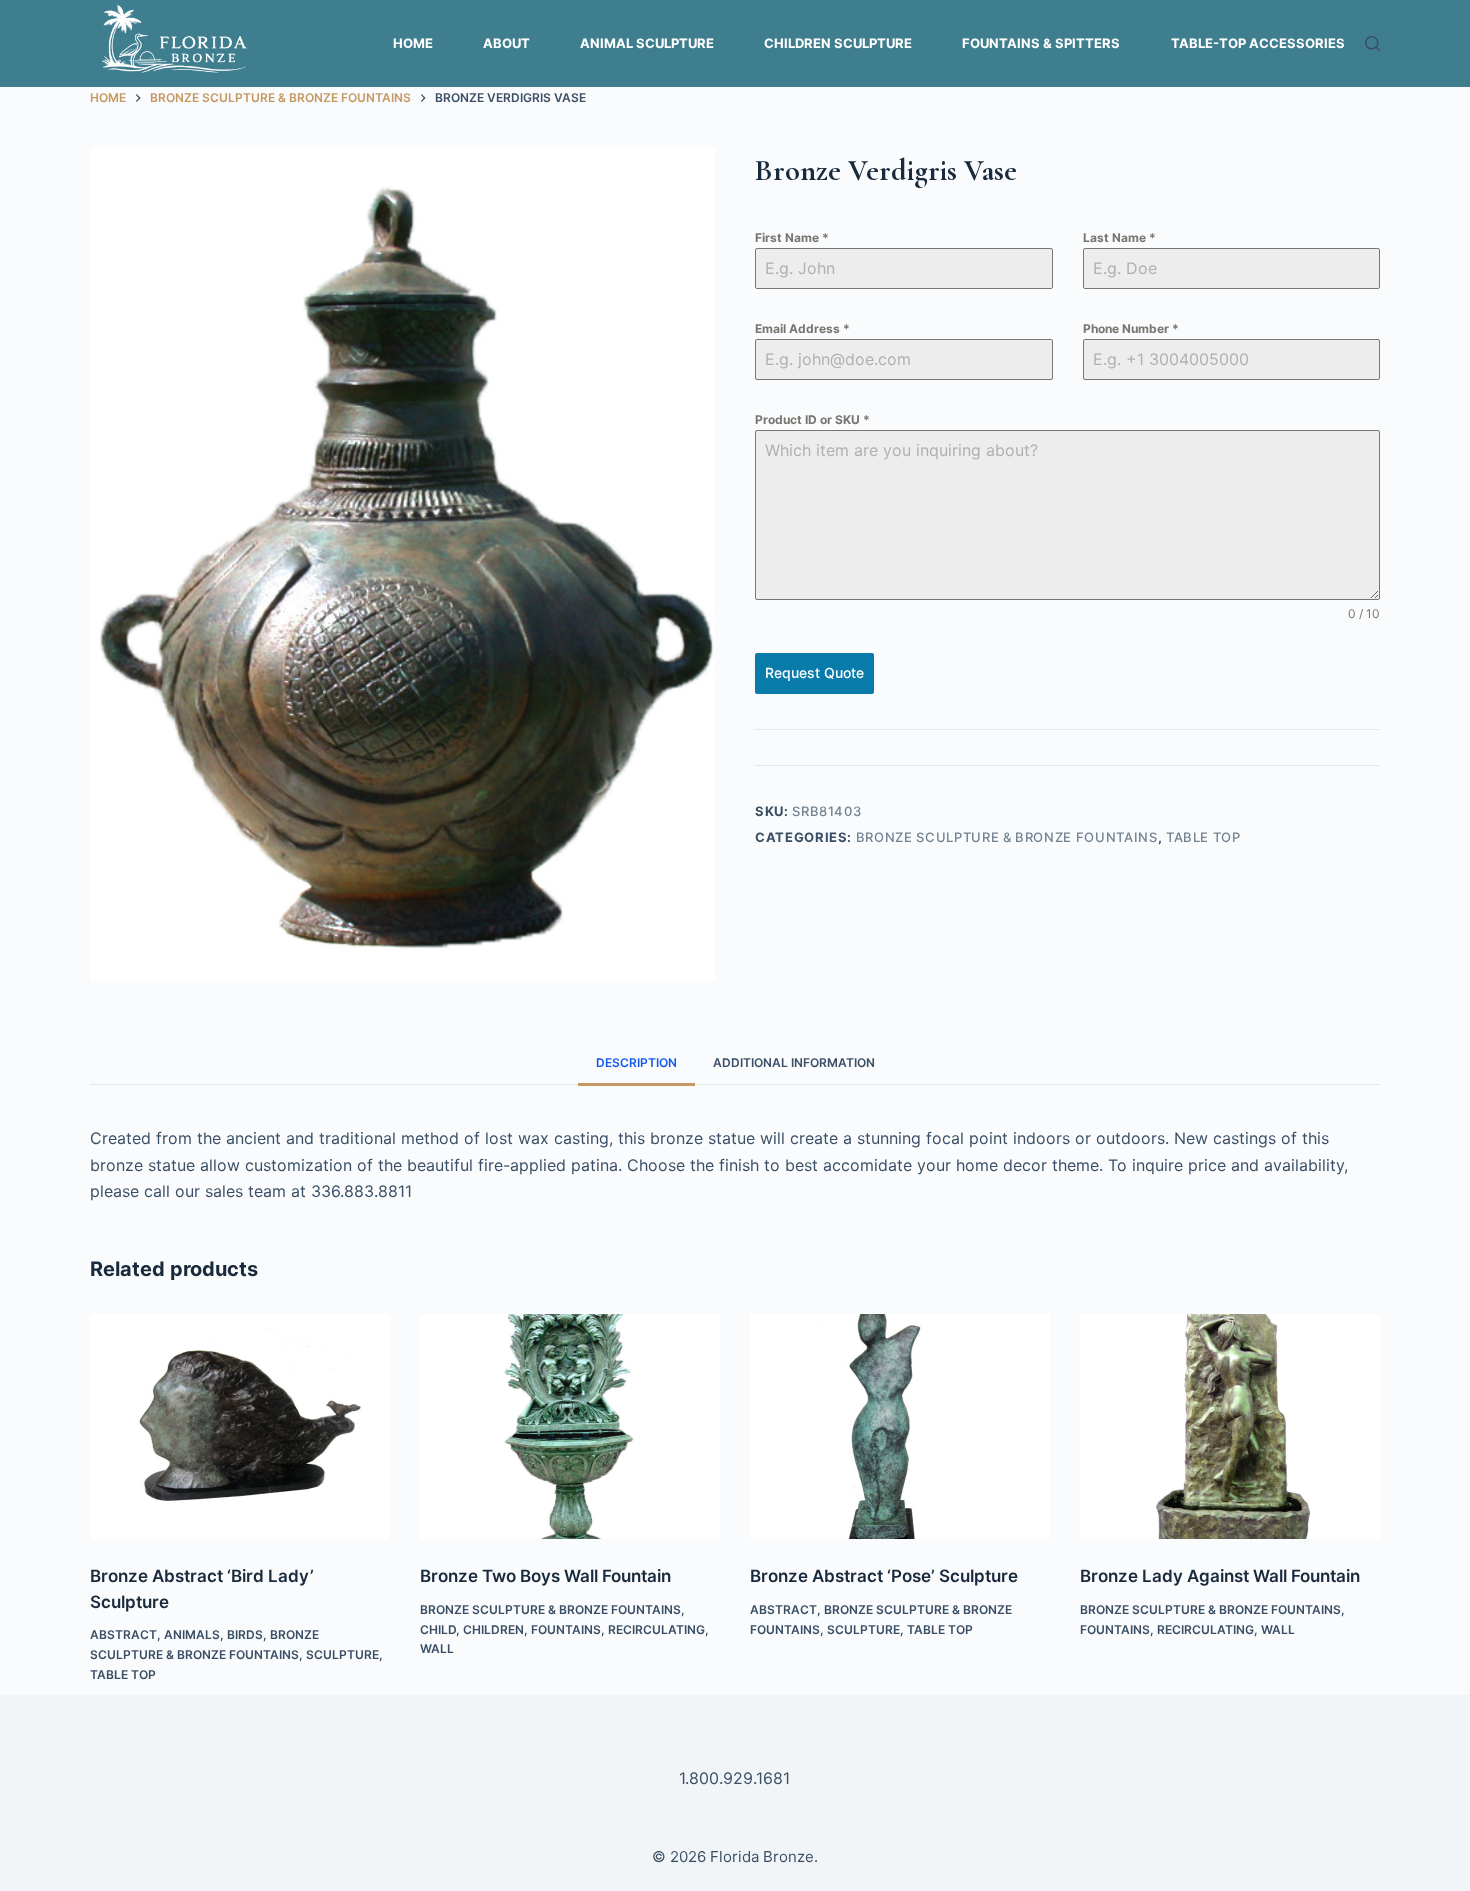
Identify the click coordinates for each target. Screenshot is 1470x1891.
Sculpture (342, 1654)
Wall (437, 1648)
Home (413, 43)
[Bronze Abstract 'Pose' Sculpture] (900, 1426)
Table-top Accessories (1258, 43)
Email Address (802, 328)
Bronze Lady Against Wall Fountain (1220, 1576)
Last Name (1119, 237)
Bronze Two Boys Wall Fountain (545, 1576)
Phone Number (1131, 328)
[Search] (1372, 43)
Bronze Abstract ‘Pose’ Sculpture (884, 1576)
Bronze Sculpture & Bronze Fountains (1007, 837)
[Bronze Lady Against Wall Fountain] (1230, 1426)
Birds (245, 1634)
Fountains (566, 1629)
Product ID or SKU (812, 419)
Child (438, 1629)
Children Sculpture (838, 43)
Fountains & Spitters (1041, 43)
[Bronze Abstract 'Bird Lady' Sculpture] (240, 1426)
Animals (192, 1634)
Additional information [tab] (794, 1062)
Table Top (1203, 837)
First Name (792, 237)
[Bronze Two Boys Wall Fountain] (570, 1426)
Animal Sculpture (647, 43)
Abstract (123, 1634)
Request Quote (814, 672)
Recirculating (656, 1629)
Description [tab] (636, 1062)
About (506, 43)
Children (493, 1629)
